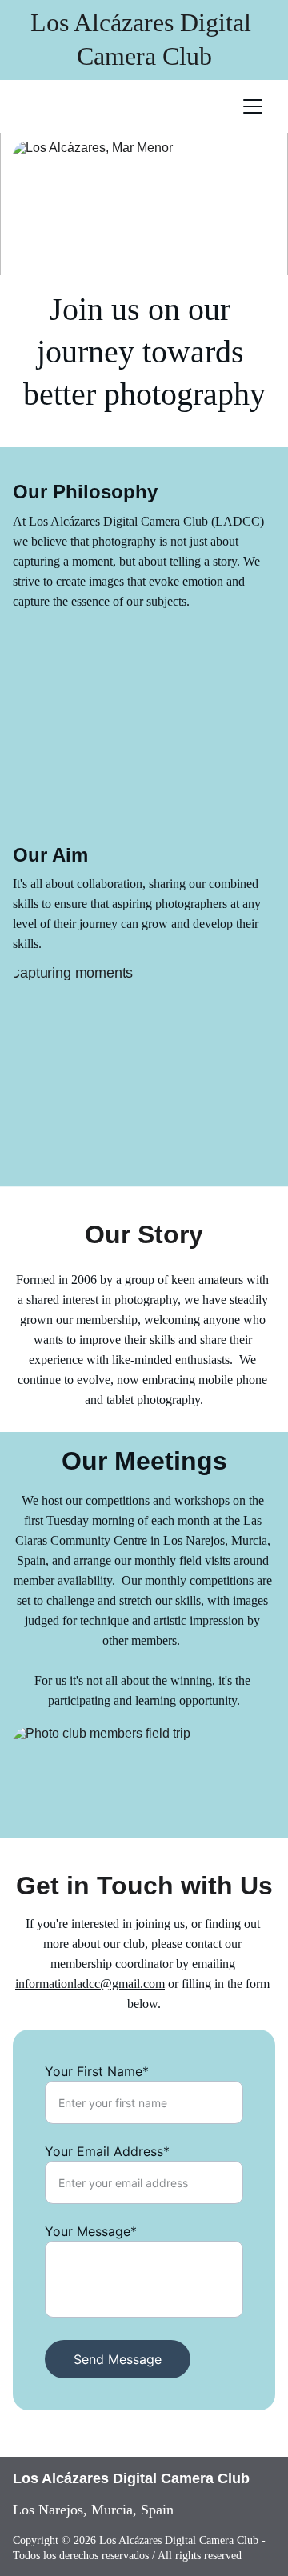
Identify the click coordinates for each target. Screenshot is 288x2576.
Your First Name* (97, 2071)
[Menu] (253, 106)
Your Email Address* (107, 2151)
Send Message (118, 2359)
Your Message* (91, 2231)
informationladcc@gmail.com (90, 1984)
